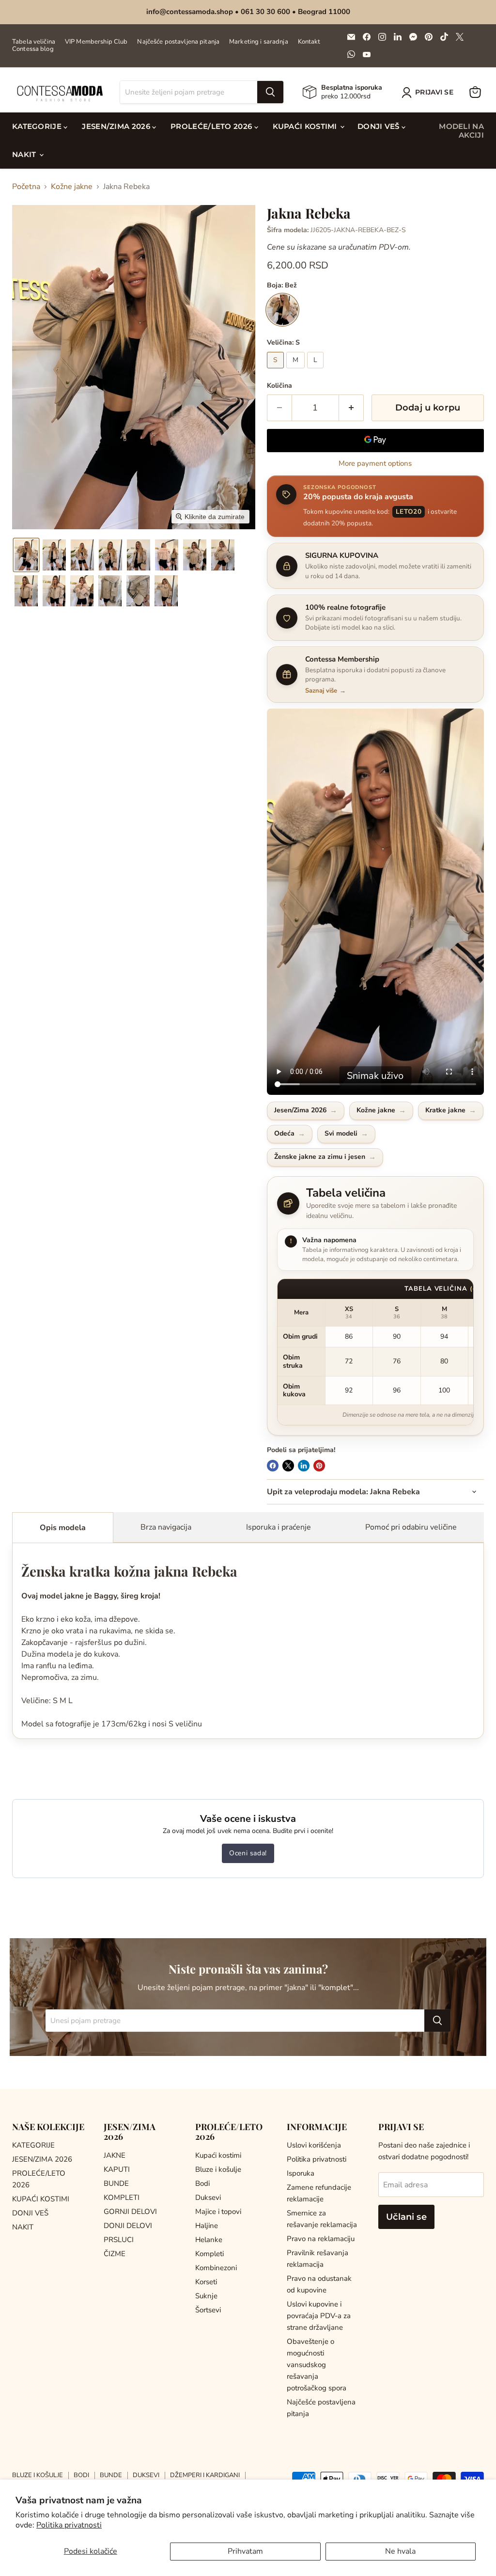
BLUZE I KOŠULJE (38, 2475)
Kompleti (209, 2254)
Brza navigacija (166, 1527)
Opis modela (63, 1528)
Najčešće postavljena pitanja (178, 42)
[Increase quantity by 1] (351, 408)
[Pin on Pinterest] (319, 1466)
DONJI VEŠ (380, 126)
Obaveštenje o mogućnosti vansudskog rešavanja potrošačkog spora (317, 2365)
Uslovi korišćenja (314, 2145)
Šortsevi (208, 2310)
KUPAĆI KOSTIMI (306, 126)
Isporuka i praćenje (279, 1527)
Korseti (206, 2282)
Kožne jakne (72, 187)
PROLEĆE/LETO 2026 (212, 126)
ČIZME (115, 2254)
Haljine (207, 2226)
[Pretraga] (270, 92)
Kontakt (309, 42)
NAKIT (25, 154)
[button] (429, 93)
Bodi (202, 2183)
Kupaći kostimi (218, 2155)
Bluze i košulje (218, 2169)
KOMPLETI (122, 2197)
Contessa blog (33, 49)
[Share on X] (288, 1466)
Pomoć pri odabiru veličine (411, 1527)
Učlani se (406, 2217)
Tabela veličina (34, 42)
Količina (279, 386)
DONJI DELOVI (128, 2226)
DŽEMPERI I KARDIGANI (205, 2475)
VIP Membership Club (96, 42)
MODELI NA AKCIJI (461, 131)
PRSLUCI (119, 2240)
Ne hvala (400, 2551)
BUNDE (116, 2183)
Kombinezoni (216, 2268)
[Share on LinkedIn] (304, 1466)
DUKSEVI (146, 2475)
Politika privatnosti (69, 2525)
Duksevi (208, 2197)
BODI (81, 2475)
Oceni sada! (248, 1853)
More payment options (375, 464)
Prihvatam (245, 2551)
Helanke (209, 2240)
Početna (26, 187)
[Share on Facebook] (273, 1466)
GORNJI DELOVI (130, 2212)
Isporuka (301, 2173)
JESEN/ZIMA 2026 (117, 126)
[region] (375, 1352)
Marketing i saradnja (259, 42)
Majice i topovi (218, 2212)
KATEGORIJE (38, 126)
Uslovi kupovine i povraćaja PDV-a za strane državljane (319, 2316)
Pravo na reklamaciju (321, 2239)
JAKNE (115, 2155)
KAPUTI (117, 2169)
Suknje (206, 2296)
